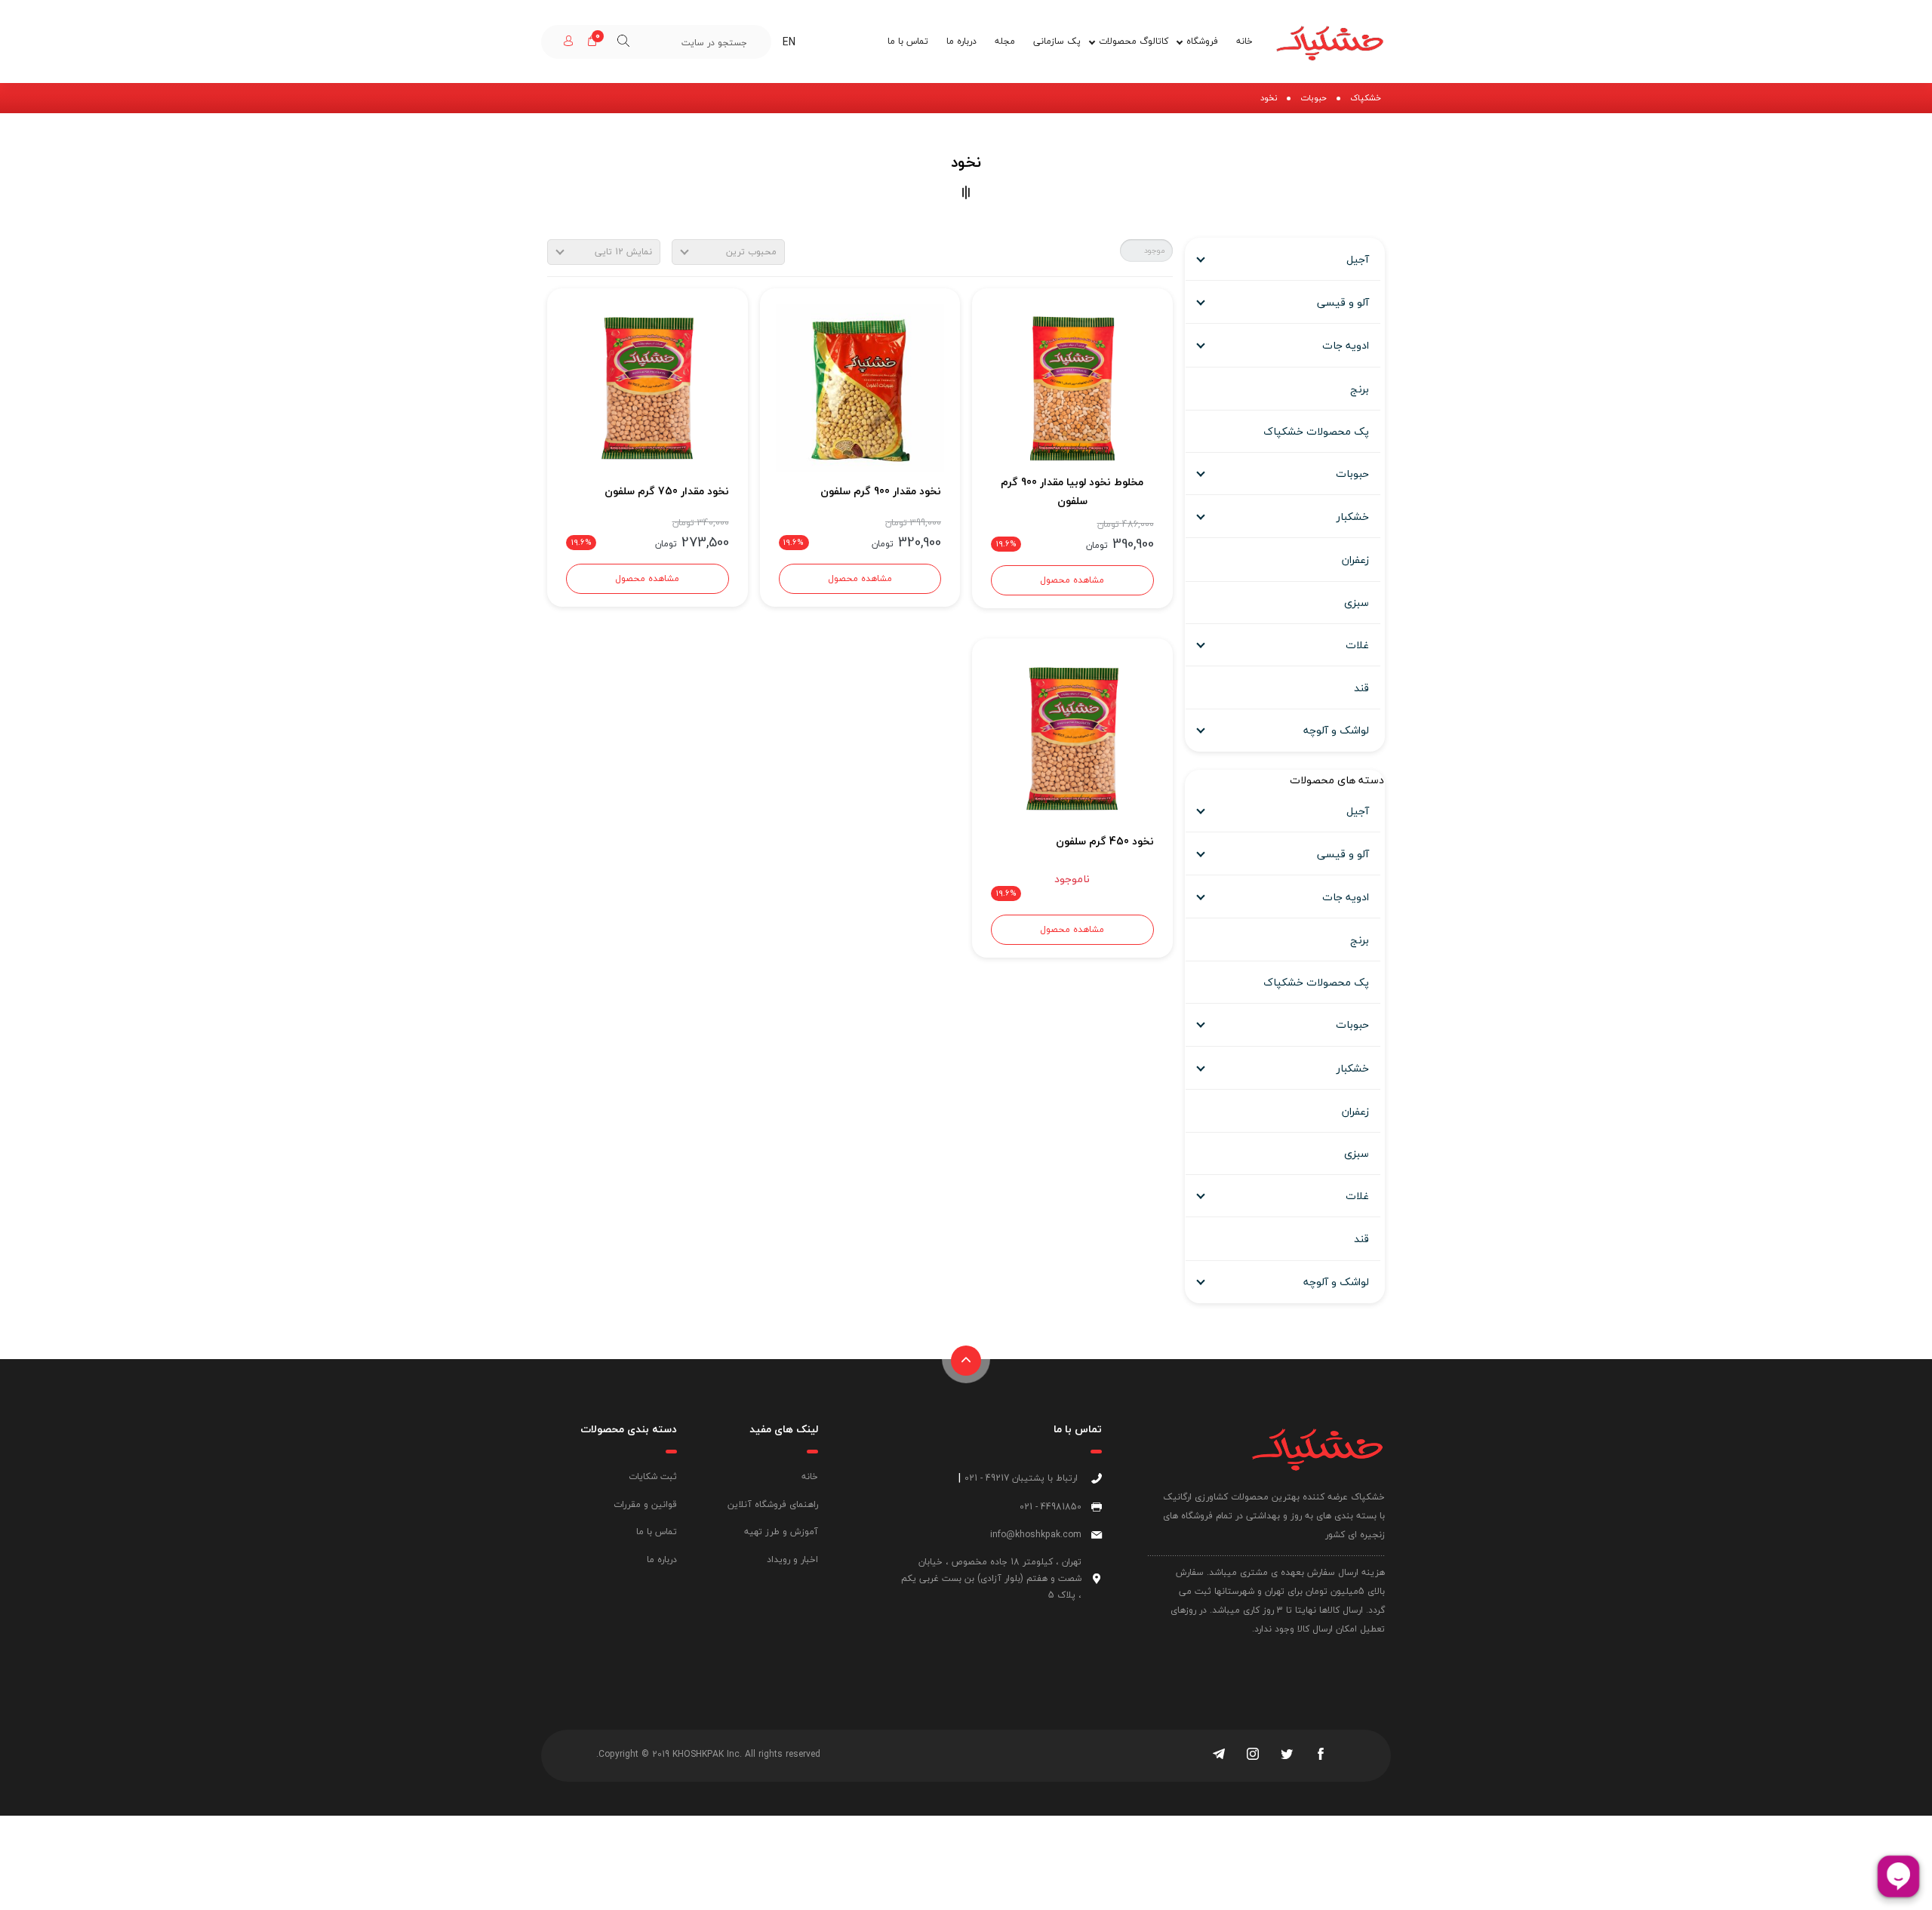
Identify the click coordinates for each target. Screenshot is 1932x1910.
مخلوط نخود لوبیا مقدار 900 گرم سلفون (1072, 491)
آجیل (1358, 259)
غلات (1357, 645)
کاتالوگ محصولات (1134, 41)
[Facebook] (1321, 1755)
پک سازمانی (1057, 41)
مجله (1005, 41)
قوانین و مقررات (645, 1504)
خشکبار (1353, 517)
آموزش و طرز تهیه (781, 1532)
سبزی (1357, 603)
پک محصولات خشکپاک (1316, 431)
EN (789, 42)
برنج (1360, 389)
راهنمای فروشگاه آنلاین (773, 1504)
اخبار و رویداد (792, 1559)
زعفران (1355, 560)
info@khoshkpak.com (1036, 1535)
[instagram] (1253, 1755)
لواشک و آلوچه (1336, 730)
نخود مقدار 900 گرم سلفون (881, 491)
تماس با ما (908, 41)
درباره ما (961, 41)
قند (1361, 688)
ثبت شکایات (653, 1476)
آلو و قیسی (1343, 302)
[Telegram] (1219, 1755)
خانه (1244, 41)
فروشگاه (1202, 41)
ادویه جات (1346, 345)
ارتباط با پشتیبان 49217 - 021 (1021, 1478)
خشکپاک (1366, 98)
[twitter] (1287, 1755)
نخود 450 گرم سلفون (1104, 841)
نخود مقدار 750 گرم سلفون (666, 491)
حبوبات (1314, 98)
